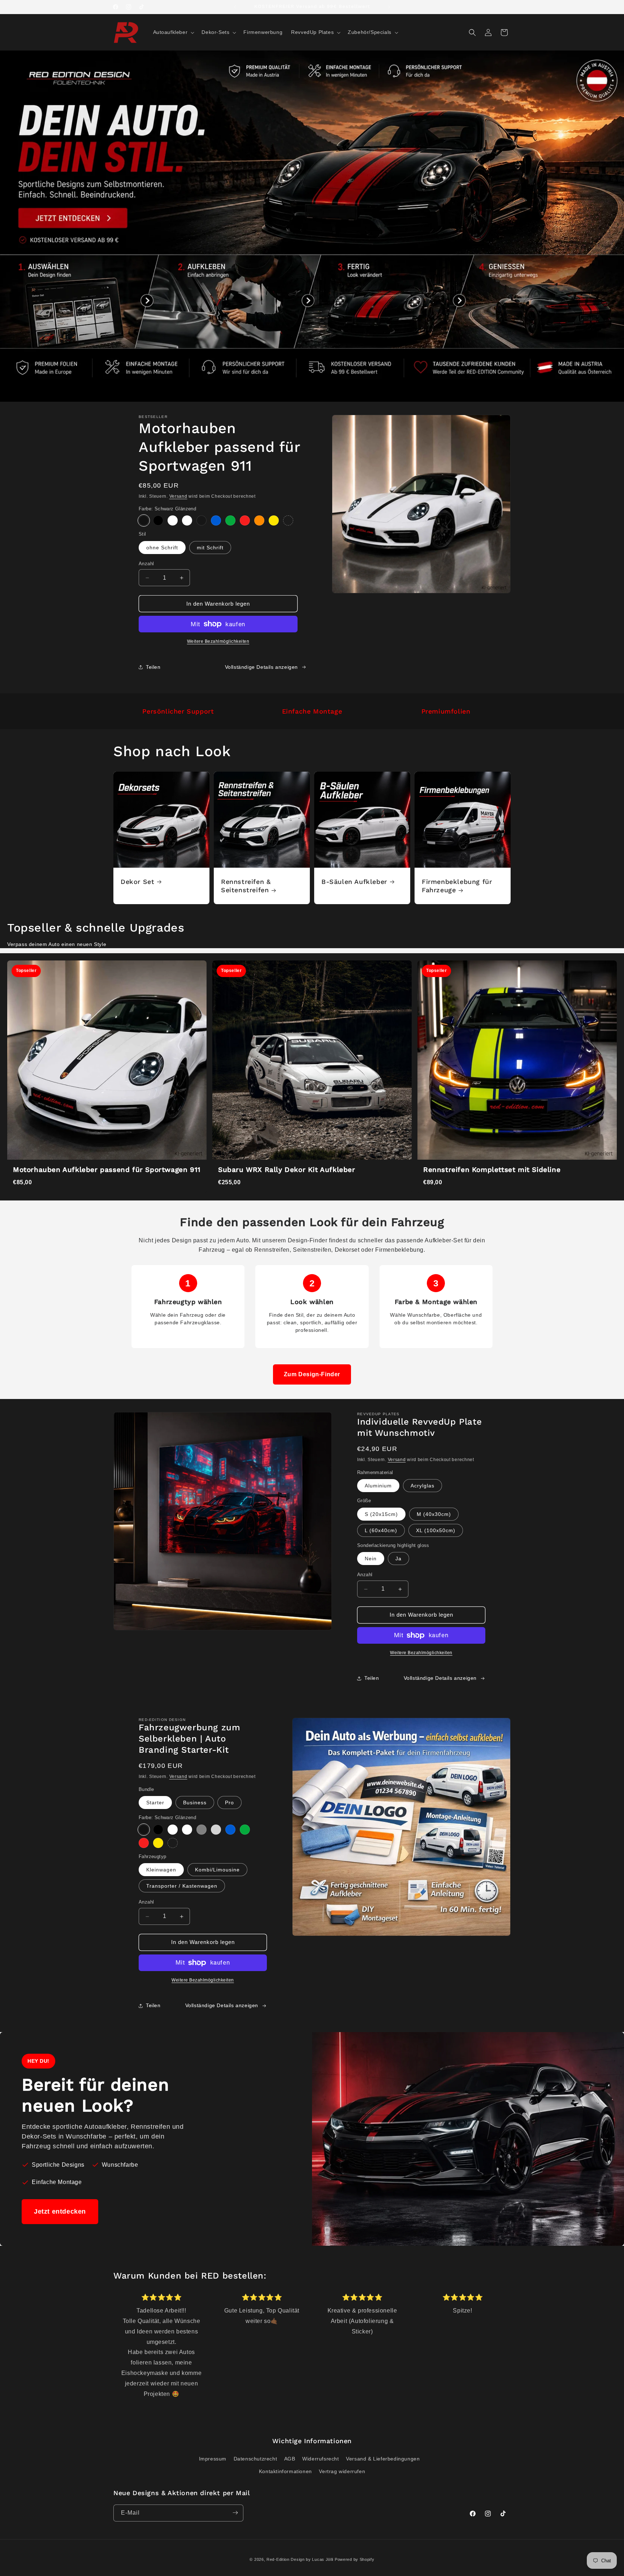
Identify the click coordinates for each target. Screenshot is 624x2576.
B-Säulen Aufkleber (354, 882)
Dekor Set (137, 882)
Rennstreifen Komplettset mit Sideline (492, 1170)
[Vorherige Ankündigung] (235, 7)
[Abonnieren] (235, 2513)
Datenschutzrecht (255, 2458)
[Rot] (245, 520)
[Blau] (216, 520)
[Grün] (230, 520)
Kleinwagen (161, 1870)
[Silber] (216, 1830)
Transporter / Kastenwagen (182, 1886)
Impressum (213, 2458)
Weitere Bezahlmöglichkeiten (218, 641)
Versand (178, 496)
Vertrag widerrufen (342, 2471)
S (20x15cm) (381, 1514)
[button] (173, 32)
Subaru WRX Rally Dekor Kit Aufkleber (287, 1170)
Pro (229, 1803)
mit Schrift (210, 548)
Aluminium (378, 1486)
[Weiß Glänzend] (173, 520)
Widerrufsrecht (320, 2458)
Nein (371, 1559)
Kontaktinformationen (285, 2471)
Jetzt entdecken (60, 2211)
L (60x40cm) (381, 1530)
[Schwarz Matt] (158, 520)
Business (195, 1803)
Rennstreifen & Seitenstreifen (246, 886)
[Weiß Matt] (187, 520)
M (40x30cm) (434, 1514)
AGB (290, 2458)
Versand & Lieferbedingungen (383, 2458)
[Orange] (259, 520)
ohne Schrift (162, 548)
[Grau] (201, 1830)
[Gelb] (274, 520)
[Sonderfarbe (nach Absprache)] (288, 520)
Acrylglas (422, 1486)
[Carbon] (201, 520)
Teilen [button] (153, 667)
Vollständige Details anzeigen (261, 667)
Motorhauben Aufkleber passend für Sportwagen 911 (107, 1170)
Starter (155, 1803)
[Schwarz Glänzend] (144, 520)
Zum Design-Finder (312, 1374)
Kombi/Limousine (217, 1870)
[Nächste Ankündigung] (389, 7)
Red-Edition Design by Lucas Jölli (300, 2559)
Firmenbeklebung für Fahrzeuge (457, 886)
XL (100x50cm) (436, 1530)
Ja (398, 1559)
